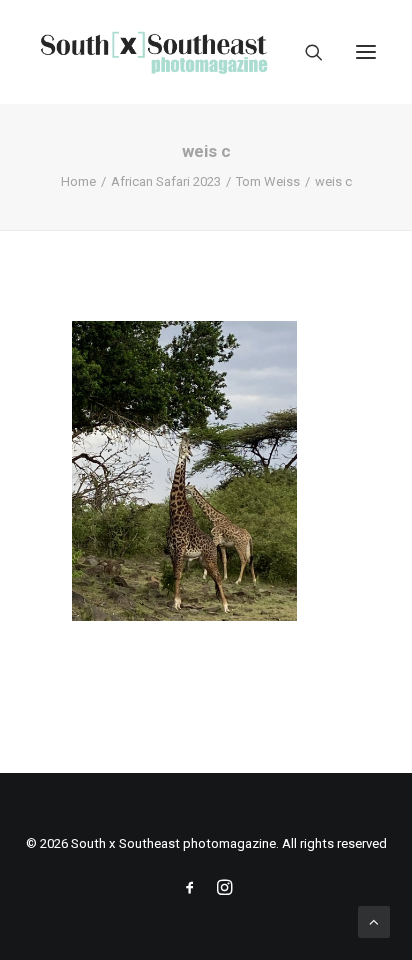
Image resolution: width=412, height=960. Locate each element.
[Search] (305, 52)
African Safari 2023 (166, 181)
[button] (366, 52)
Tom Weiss (268, 181)
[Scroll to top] (374, 921)
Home (78, 181)
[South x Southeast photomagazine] (153, 52)
